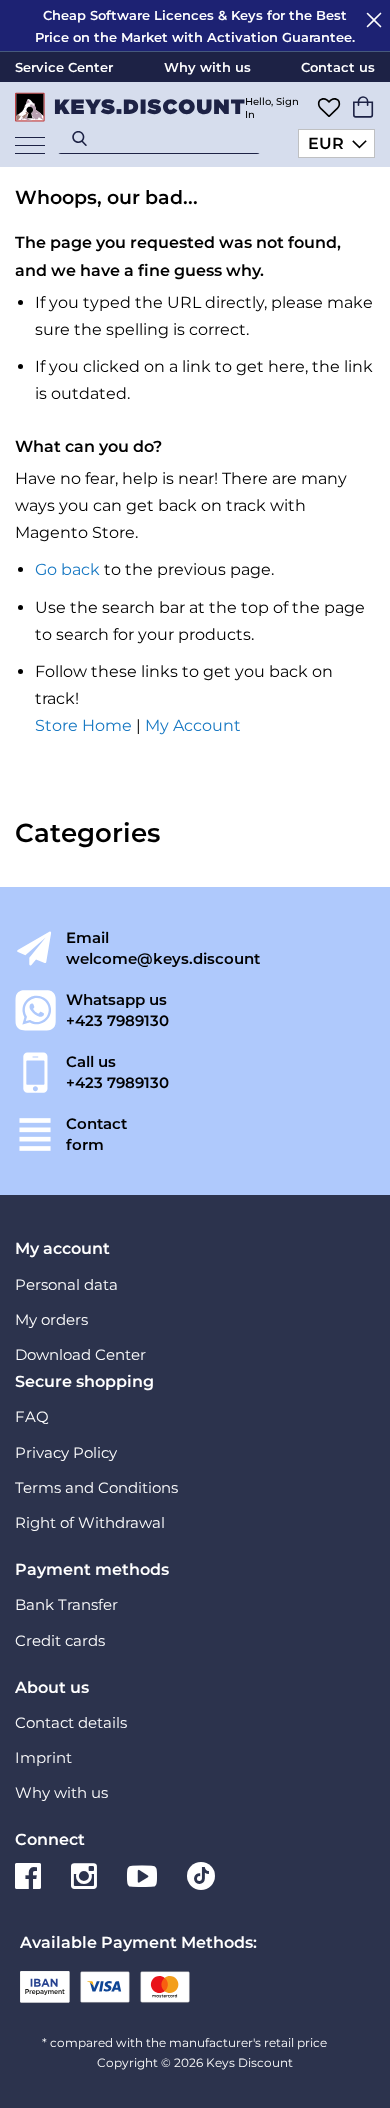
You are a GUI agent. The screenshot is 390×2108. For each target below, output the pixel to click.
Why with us (207, 67)
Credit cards (60, 1640)
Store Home (83, 725)
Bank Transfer (66, 1604)
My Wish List (329, 107)
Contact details (71, 1722)
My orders (51, 1319)
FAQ (32, 1416)
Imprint (43, 1757)
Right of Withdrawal (90, 1522)
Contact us (338, 67)
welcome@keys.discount (163, 958)
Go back (67, 569)
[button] (336, 143)
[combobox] (159, 138)
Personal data (66, 1284)
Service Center (64, 67)
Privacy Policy (66, 1452)
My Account (193, 725)
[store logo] (123, 107)
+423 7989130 (117, 1020)
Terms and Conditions (96, 1487)
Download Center (80, 1354)
